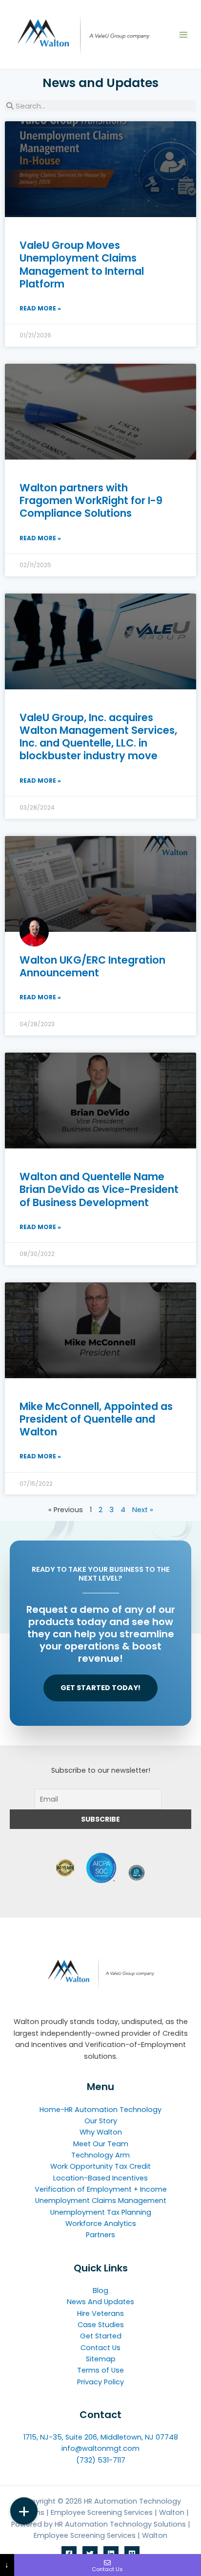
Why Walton (101, 2132)
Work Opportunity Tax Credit (100, 2166)
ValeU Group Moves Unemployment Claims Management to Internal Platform (82, 264)
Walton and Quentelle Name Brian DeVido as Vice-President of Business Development (99, 1189)
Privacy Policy (100, 2382)
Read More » (40, 308)
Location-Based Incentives (100, 2178)
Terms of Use (100, 2370)
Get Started (101, 2336)
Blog (100, 2290)
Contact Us (100, 2348)
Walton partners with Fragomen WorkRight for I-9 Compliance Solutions (91, 501)
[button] (24, 2511)
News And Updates (100, 2302)
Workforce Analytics (101, 2224)
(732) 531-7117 (101, 2460)
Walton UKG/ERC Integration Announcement (92, 966)
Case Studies (101, 2325)
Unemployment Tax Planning (101, 2212)
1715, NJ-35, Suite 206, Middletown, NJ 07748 (101, 2437)
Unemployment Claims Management (101, 2201)
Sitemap (101, 2359)
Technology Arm (100, 2155)
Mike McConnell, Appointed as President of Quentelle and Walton (96, 1419)
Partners (100, 2235)
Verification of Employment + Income (101, 2189)
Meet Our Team (101, 2144)
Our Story (101, 2121)
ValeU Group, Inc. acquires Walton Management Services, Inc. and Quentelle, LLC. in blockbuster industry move (98, 737)
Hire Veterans (100, 2313)
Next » (143, 1510)
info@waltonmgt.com (100, 2448)
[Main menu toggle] (183, 35)
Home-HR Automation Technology (100, 2110)
